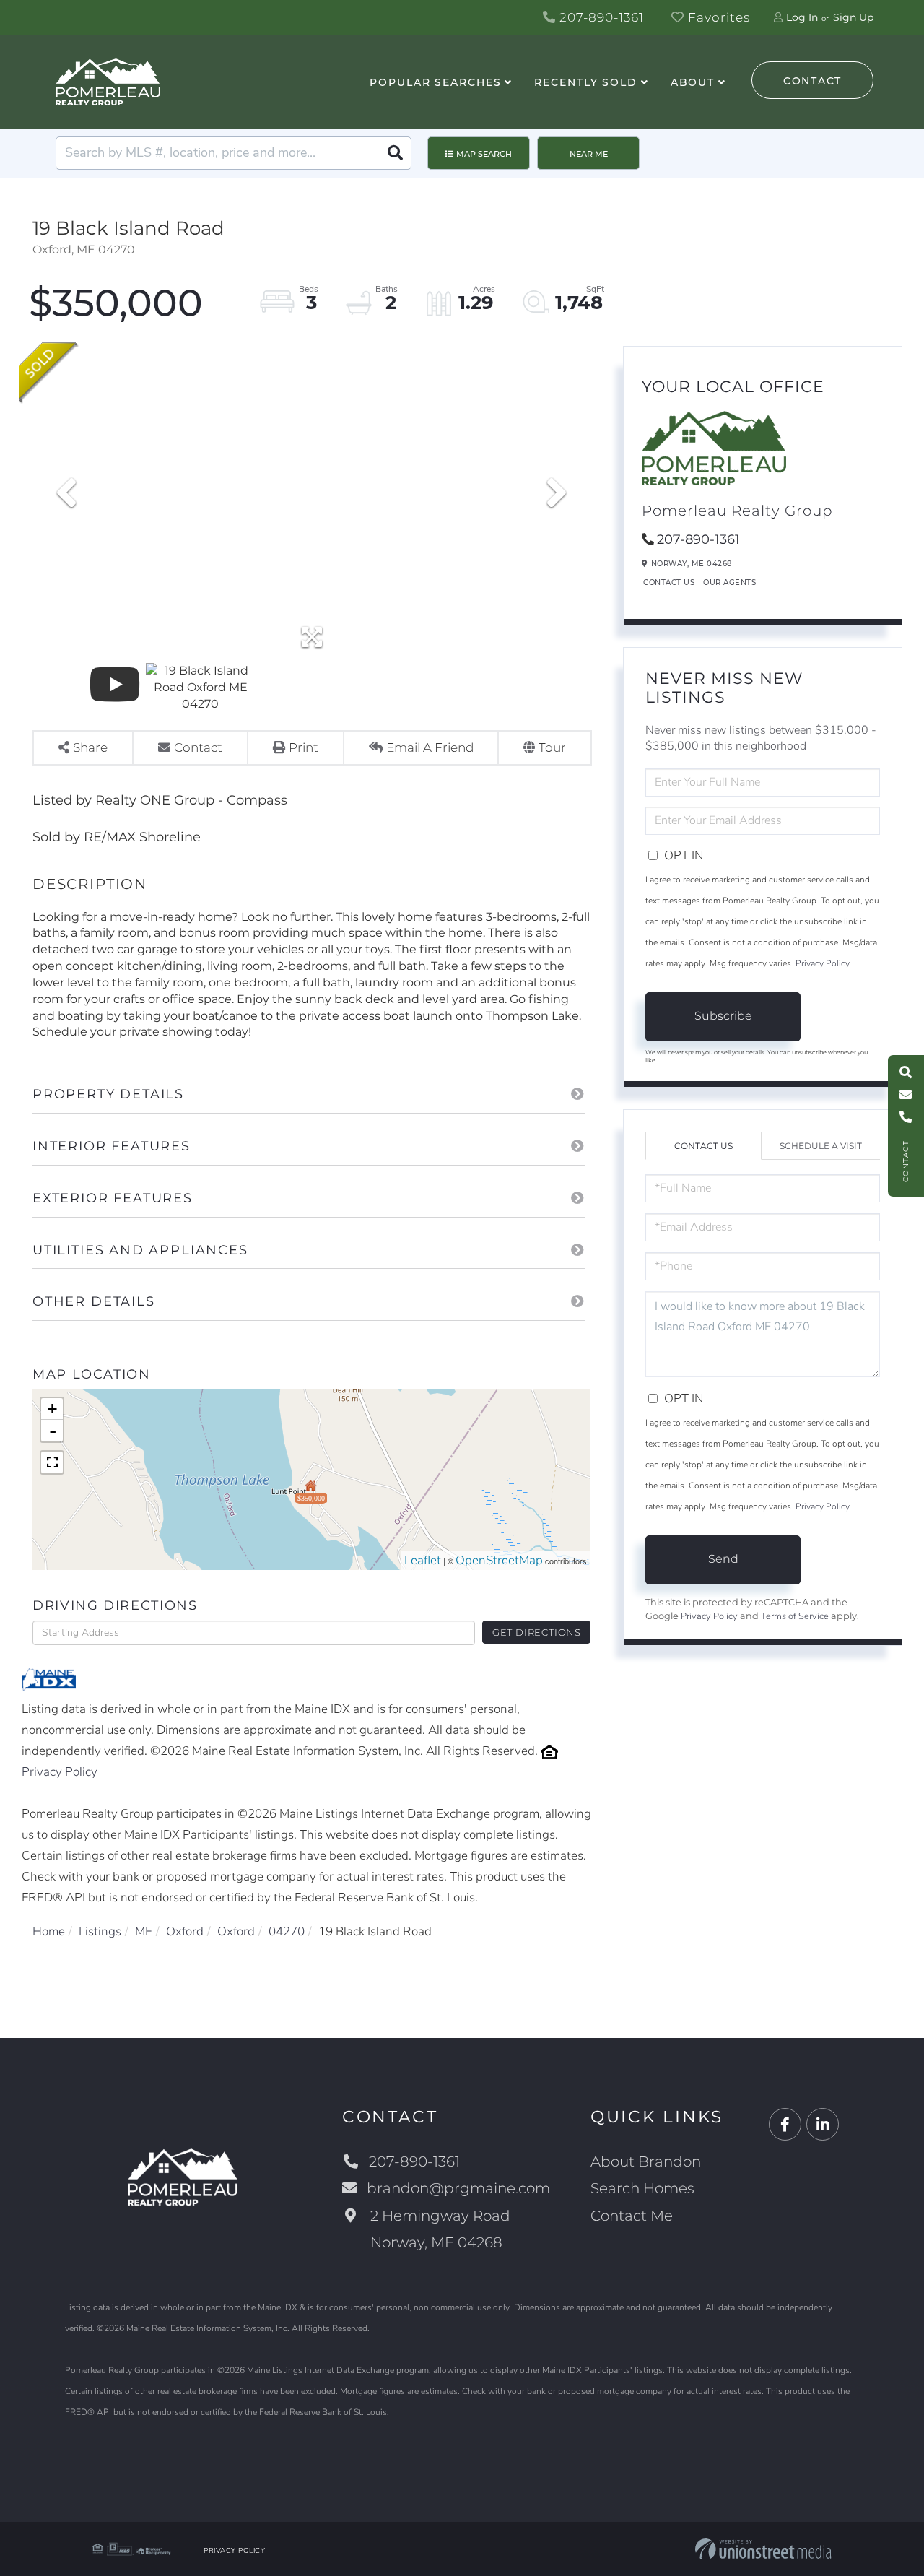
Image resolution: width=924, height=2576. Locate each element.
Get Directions (537, 1632)
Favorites (717, 17)
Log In (802, 17)
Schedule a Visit (821, 1146)
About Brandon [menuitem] (646, 2161)
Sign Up (853, 17)
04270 (287, 1931)
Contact (812, 81)
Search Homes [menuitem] (642, 2188)
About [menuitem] (693, 82)
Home (49, 1931)
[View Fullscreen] (52, 1462)
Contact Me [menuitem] (632, 2216)
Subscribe (723, 1016)
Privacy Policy (60, 1772)
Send (723, 1559)
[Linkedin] (823, 2125)
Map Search (484, 154)
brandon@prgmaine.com (458, 2188)
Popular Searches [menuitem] (435, 82)
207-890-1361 (600, 17)
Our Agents (729, 582)
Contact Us (669, 582)
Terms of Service (795, 1616)
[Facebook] (785, 2125)
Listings (100, 1931)
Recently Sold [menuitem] (585, 82)
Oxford (185, 1931)
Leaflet (423, 1560)
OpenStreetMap (499, 1560)
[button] (395, 153)
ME (144, 1931)
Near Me (589, 154)
